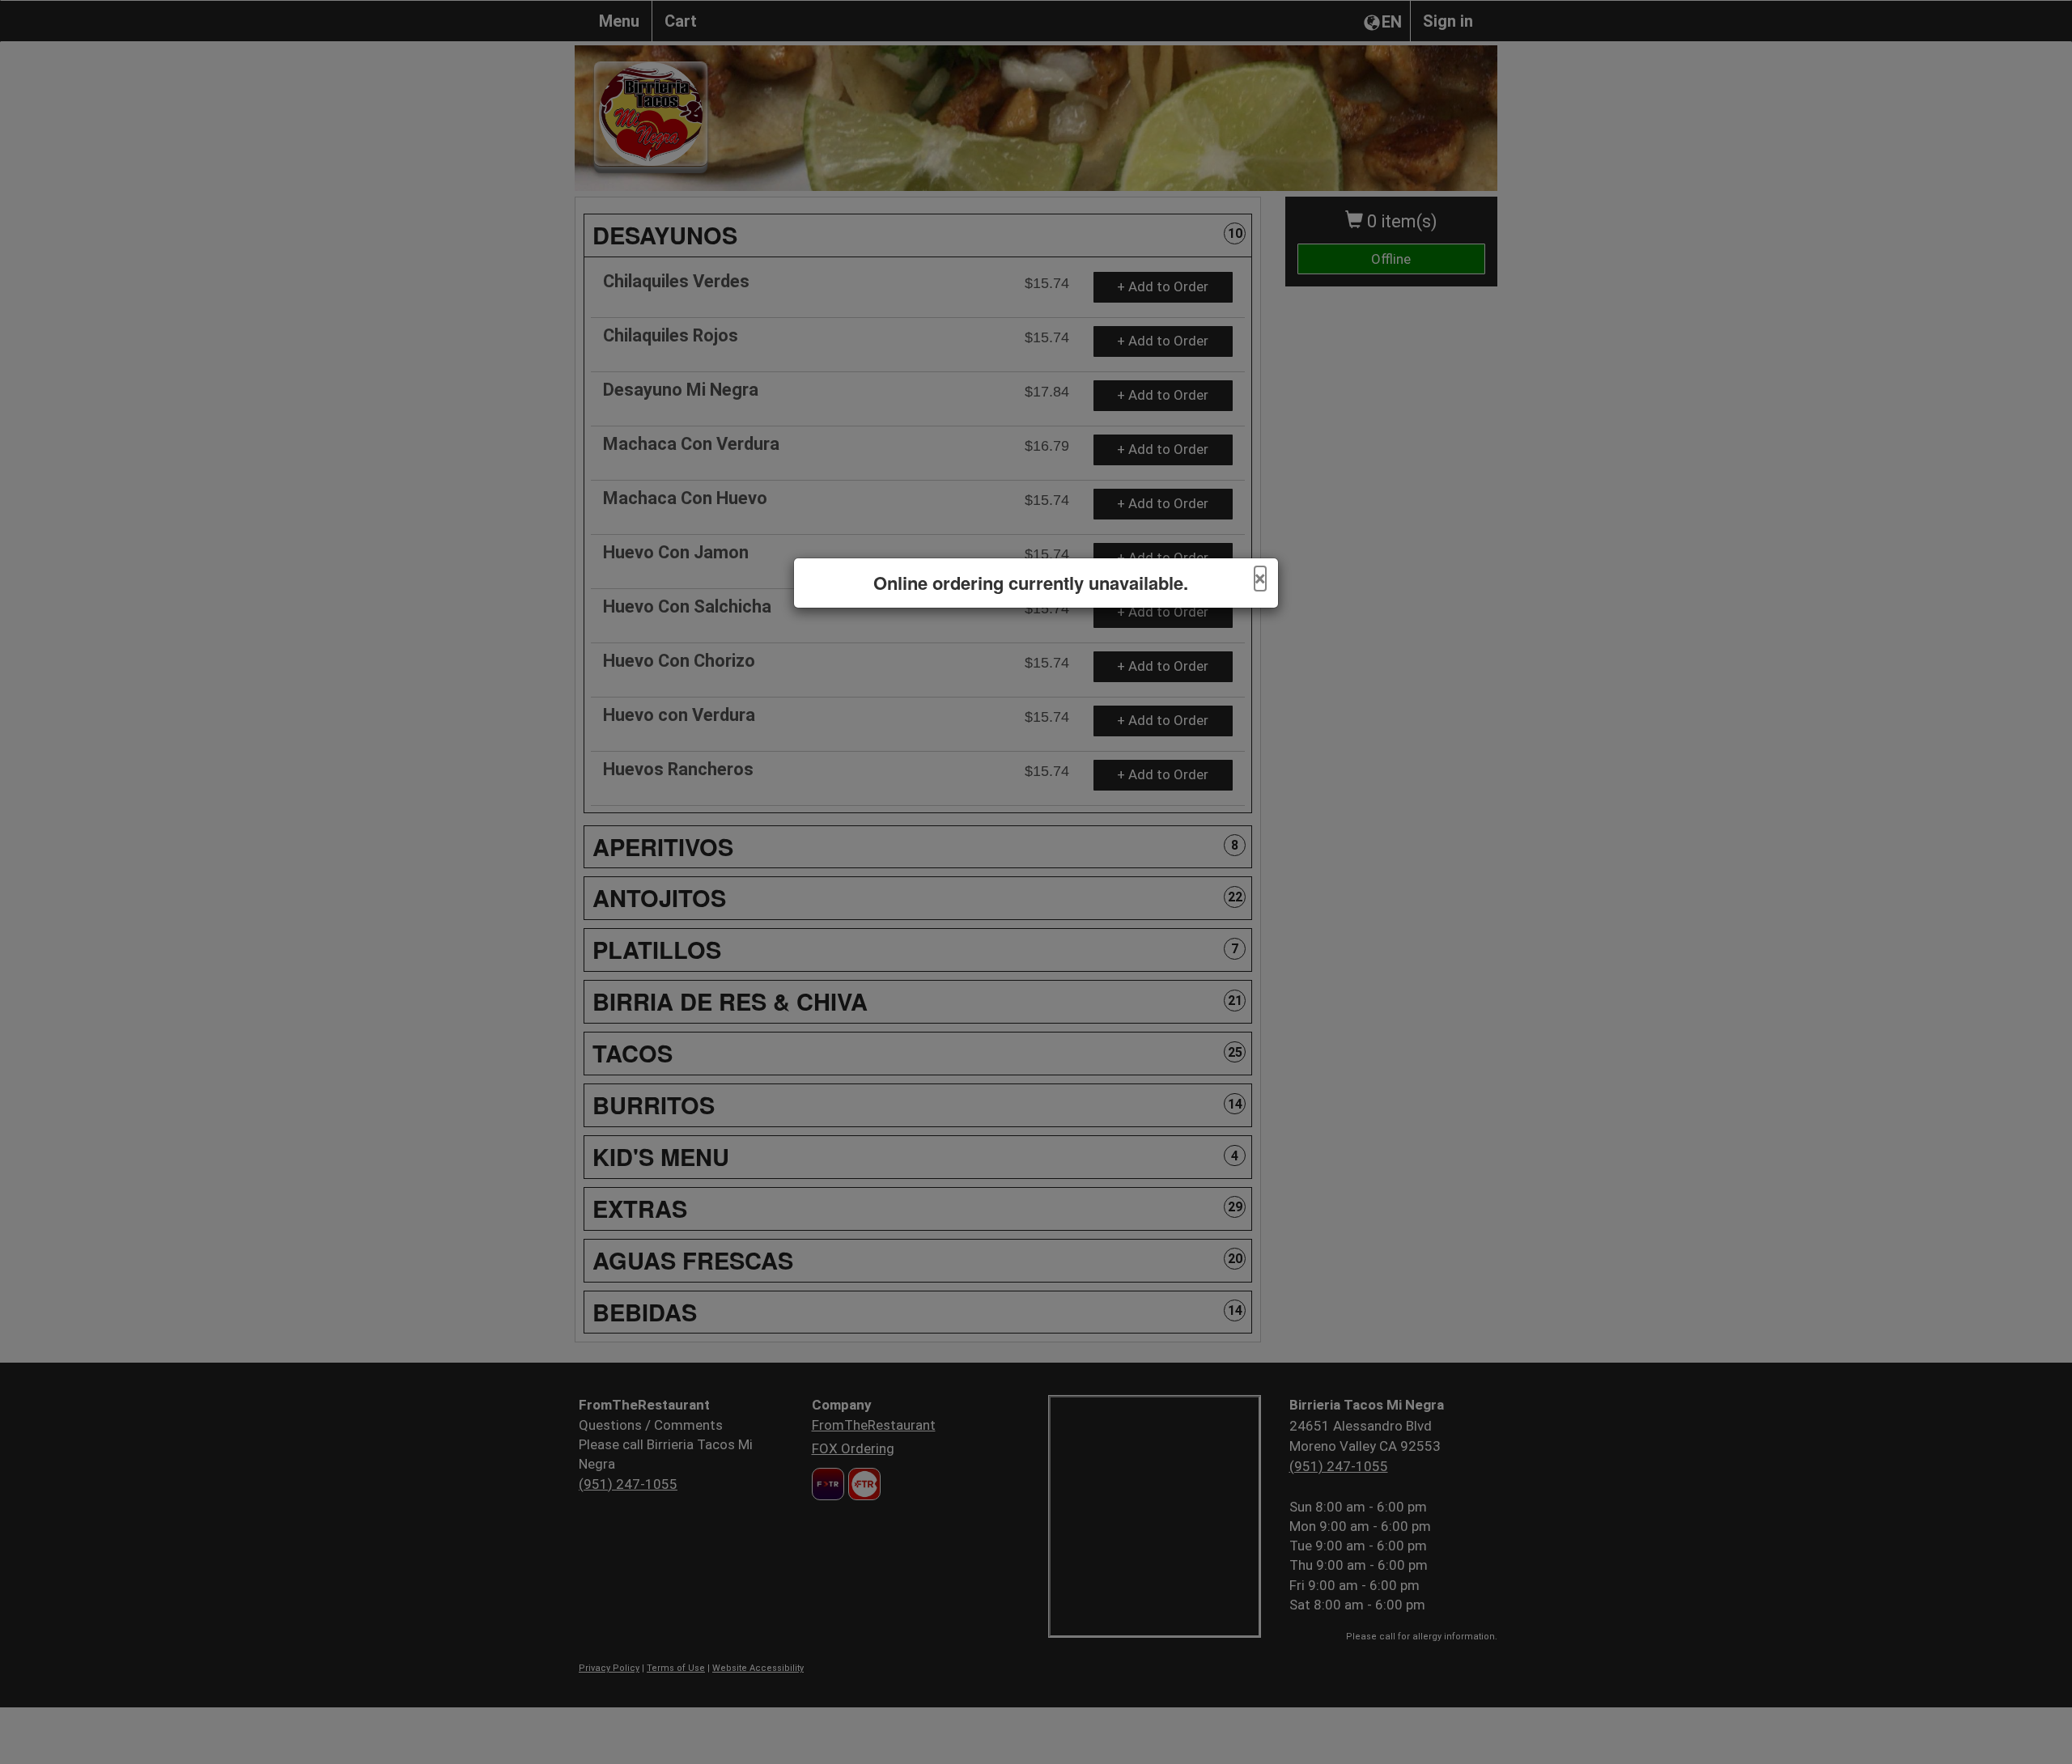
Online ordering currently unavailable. (1031, 583)
